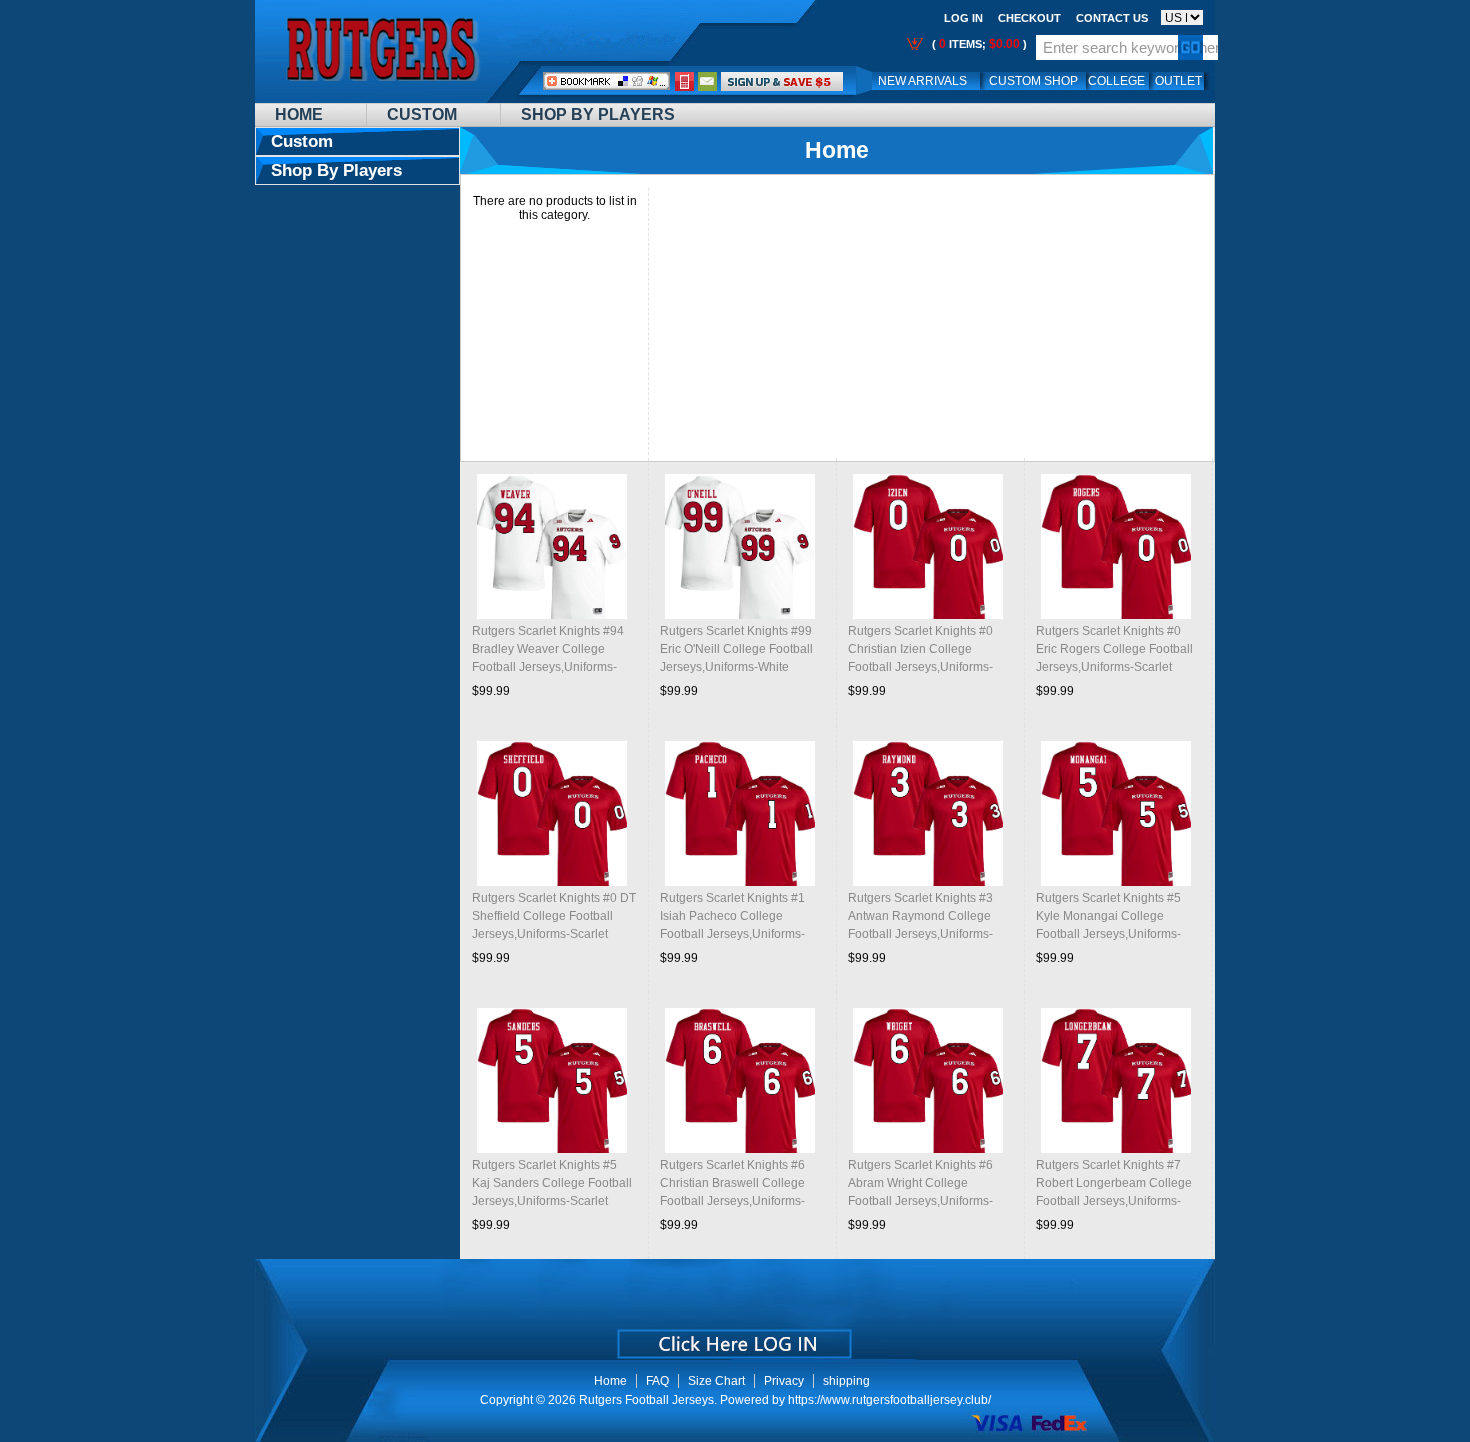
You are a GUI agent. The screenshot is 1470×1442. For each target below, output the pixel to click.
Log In (963, 18)
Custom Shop (1033, 81)
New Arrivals (922, 81)
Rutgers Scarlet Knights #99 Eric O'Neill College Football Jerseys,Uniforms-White (736, 649)
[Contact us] (708, 81)
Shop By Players (598, 114)
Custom (422, 114)
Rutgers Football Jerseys (646, 1400)
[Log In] (782, 81)
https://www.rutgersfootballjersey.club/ (889, 1400)
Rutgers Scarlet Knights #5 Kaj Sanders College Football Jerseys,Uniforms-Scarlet (552, 1183)
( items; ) (978, 44)
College (1116, 81)
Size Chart (716, 1381)
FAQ (657, 1381)
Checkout (1029, 18)
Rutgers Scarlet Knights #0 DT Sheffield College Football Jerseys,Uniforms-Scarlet (554, 916)
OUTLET (1178, 81)
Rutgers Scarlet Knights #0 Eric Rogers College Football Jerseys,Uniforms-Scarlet (1114, 649)
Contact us (1112, 18)
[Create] (732, 1337)
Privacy (784, 1381)
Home (299, 114)
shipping (846, 1381)
